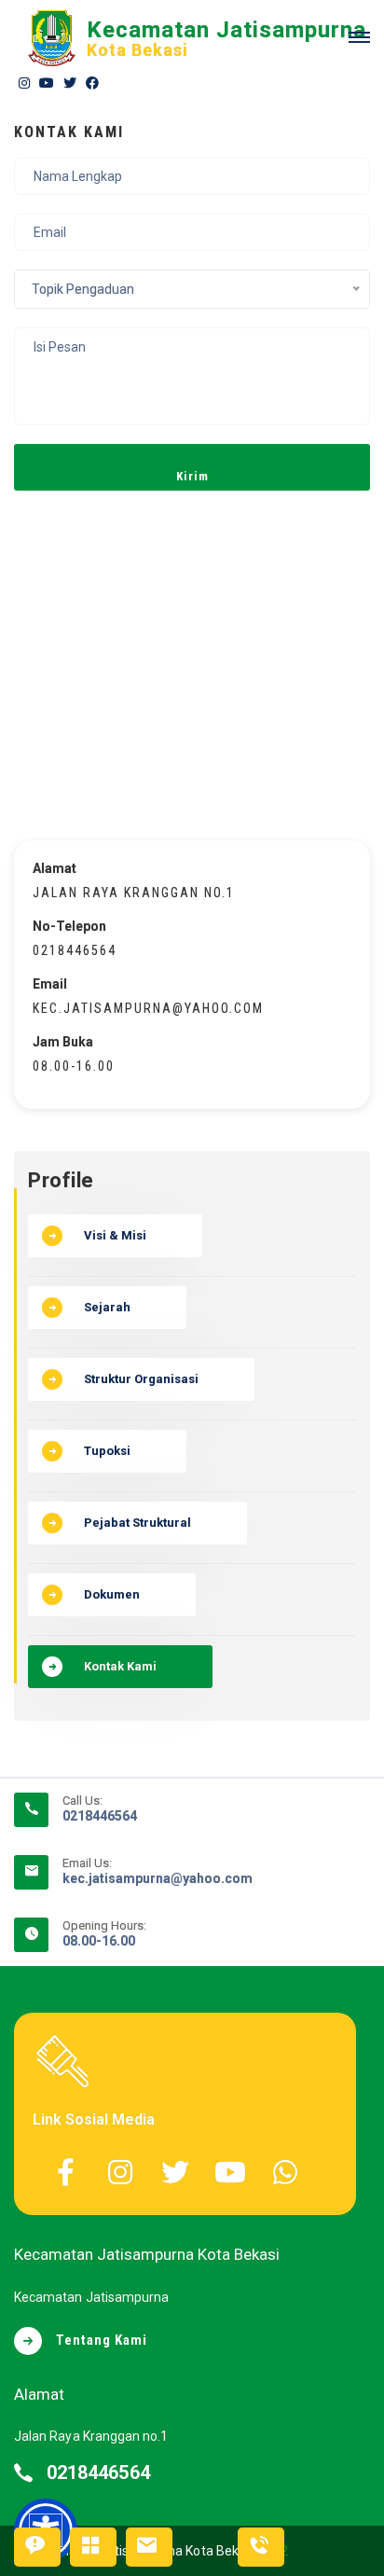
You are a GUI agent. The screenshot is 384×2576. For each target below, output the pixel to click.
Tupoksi (107, 1451)
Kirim (192, 476)
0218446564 (100, 1816)
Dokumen (112, 1594)
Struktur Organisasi (141, 1379)
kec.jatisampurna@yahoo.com (158, 1878)
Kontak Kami (120, 1666)
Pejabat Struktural (137, 1523)
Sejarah (107, 1307)
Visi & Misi (115, 1235)
